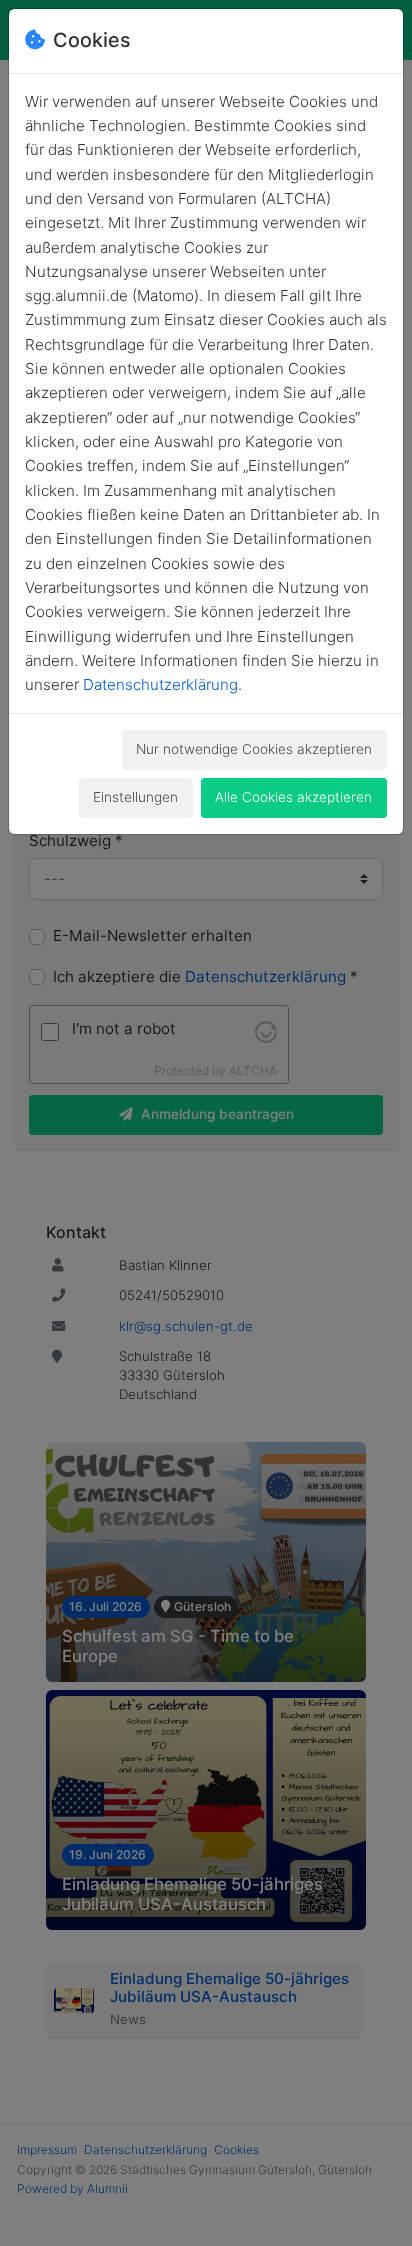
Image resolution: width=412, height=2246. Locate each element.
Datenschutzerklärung (160, 684)
